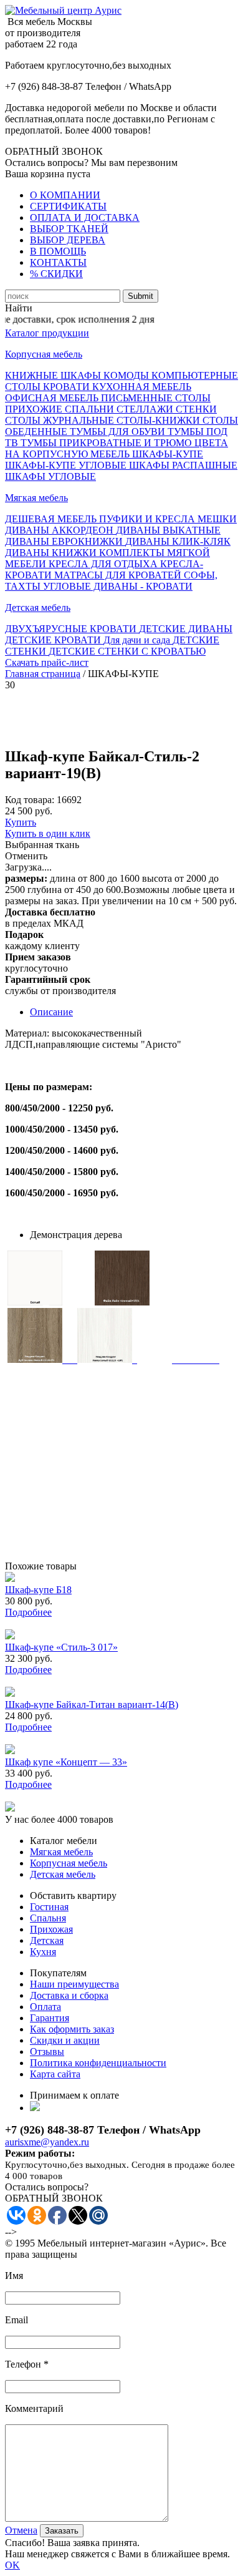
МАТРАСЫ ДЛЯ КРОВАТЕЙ (119, 575)
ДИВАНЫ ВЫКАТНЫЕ (168, 530)
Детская (47, 1940)
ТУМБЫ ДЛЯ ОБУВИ (119, 432)
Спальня (48, 1918)
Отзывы (47, 2052)
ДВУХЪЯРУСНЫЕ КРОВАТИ (72, 629)
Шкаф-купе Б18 (38, 1590)
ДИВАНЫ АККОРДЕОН (60, 530)
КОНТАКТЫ (58, 262)
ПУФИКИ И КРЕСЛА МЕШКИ (168, 519)
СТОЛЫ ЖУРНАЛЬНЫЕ (61, 420)
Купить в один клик (48, 833)
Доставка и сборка (69, 1995)
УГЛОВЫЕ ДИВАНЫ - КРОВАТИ (118, 586)
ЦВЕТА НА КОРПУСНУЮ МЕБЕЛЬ (117, 448)
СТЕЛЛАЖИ (146, 409)
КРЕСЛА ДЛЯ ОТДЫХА (104, 564)
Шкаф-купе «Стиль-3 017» (61, 1647)
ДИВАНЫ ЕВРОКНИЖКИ (65, 541)
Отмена (21, 2530)
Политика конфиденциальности (98, 2063)
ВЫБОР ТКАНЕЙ (69, 229)
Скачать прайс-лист (47, 662)
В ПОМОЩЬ (58, 251)
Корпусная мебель (44, 354)
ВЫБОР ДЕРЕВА (68, 240)
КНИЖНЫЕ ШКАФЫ (54, 375)
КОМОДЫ (127, 375)
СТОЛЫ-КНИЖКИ (160, 420)
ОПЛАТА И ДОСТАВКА (85, 217)
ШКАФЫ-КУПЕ (168, 454)
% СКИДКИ (56, 274)
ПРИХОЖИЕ (35, 409)
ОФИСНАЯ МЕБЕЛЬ (53, 398)
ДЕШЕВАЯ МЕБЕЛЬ (52, 519)
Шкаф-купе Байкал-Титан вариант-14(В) (92, 1705)
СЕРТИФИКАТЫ (68, 206)
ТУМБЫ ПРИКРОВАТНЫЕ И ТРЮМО (107, 443)
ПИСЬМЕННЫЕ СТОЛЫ (156, 398)
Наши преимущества (74, 1984)
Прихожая (51, 1929)
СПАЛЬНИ (91, 409)
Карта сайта (55, 2074)
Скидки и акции (65, 2040)
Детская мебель (38, 607)
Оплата (45, 2007)
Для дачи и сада (138, 640)
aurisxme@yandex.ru (47, 2142)
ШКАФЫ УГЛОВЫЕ (50, 476)
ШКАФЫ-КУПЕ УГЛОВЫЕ (67, 465)
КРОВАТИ (68, 387)
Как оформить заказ (72, 2029)
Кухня (43, 1952)
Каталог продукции (47, 333)
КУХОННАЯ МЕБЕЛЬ (142, 387)
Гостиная (49, 1907)
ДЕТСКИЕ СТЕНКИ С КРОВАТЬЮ (127, 651)
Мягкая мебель (36, 498)
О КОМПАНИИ (65, 195)
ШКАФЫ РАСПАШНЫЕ (183, 465)
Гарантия (50, 2018)
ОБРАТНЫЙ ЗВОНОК (54, 151)
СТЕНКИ (196, 409)
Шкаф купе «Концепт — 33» (66, 1762)
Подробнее (28, 1612)
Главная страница (43, 674)
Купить (21, 822)
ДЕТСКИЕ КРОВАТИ (54, 640)
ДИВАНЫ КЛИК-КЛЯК (178, 541)
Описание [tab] (51, 1012)
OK (12, 2565)
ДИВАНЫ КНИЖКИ (52, 553)
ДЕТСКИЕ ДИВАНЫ (186, 629)
